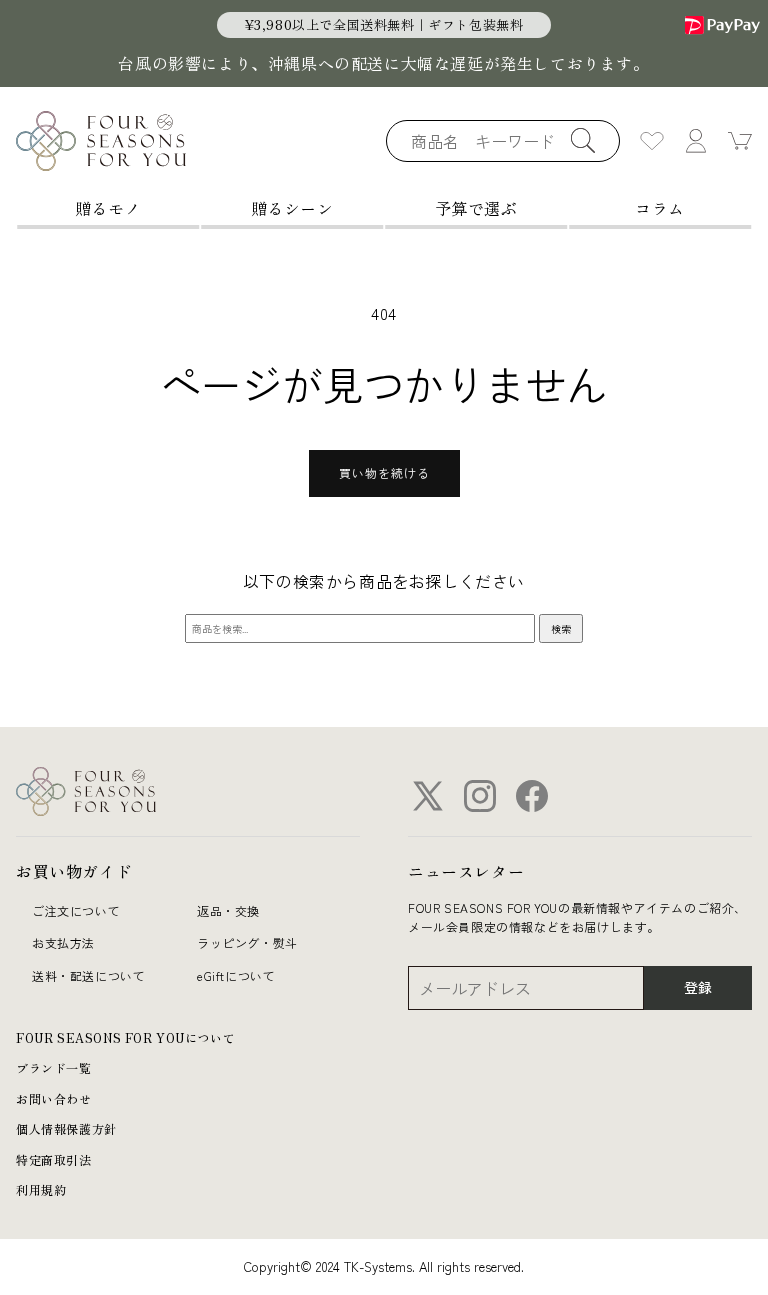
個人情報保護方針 (66, 1128)
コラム (660, 208)
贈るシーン (292, 208)
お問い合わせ (54, 1098)
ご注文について (76, 910)
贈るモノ (108, 208)
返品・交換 (228, 910)
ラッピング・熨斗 (247, 942)
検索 (561, 628)
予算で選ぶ (476, 208)
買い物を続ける (384, 472)
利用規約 (41, 1189)
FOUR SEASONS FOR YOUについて (125, 1037)
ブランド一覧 (54, 1067)
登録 (698, 987)
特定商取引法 (54, 1159)
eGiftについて (236, 975)
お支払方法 (63, 942)
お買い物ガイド (74, 871)
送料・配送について (88, 975)
